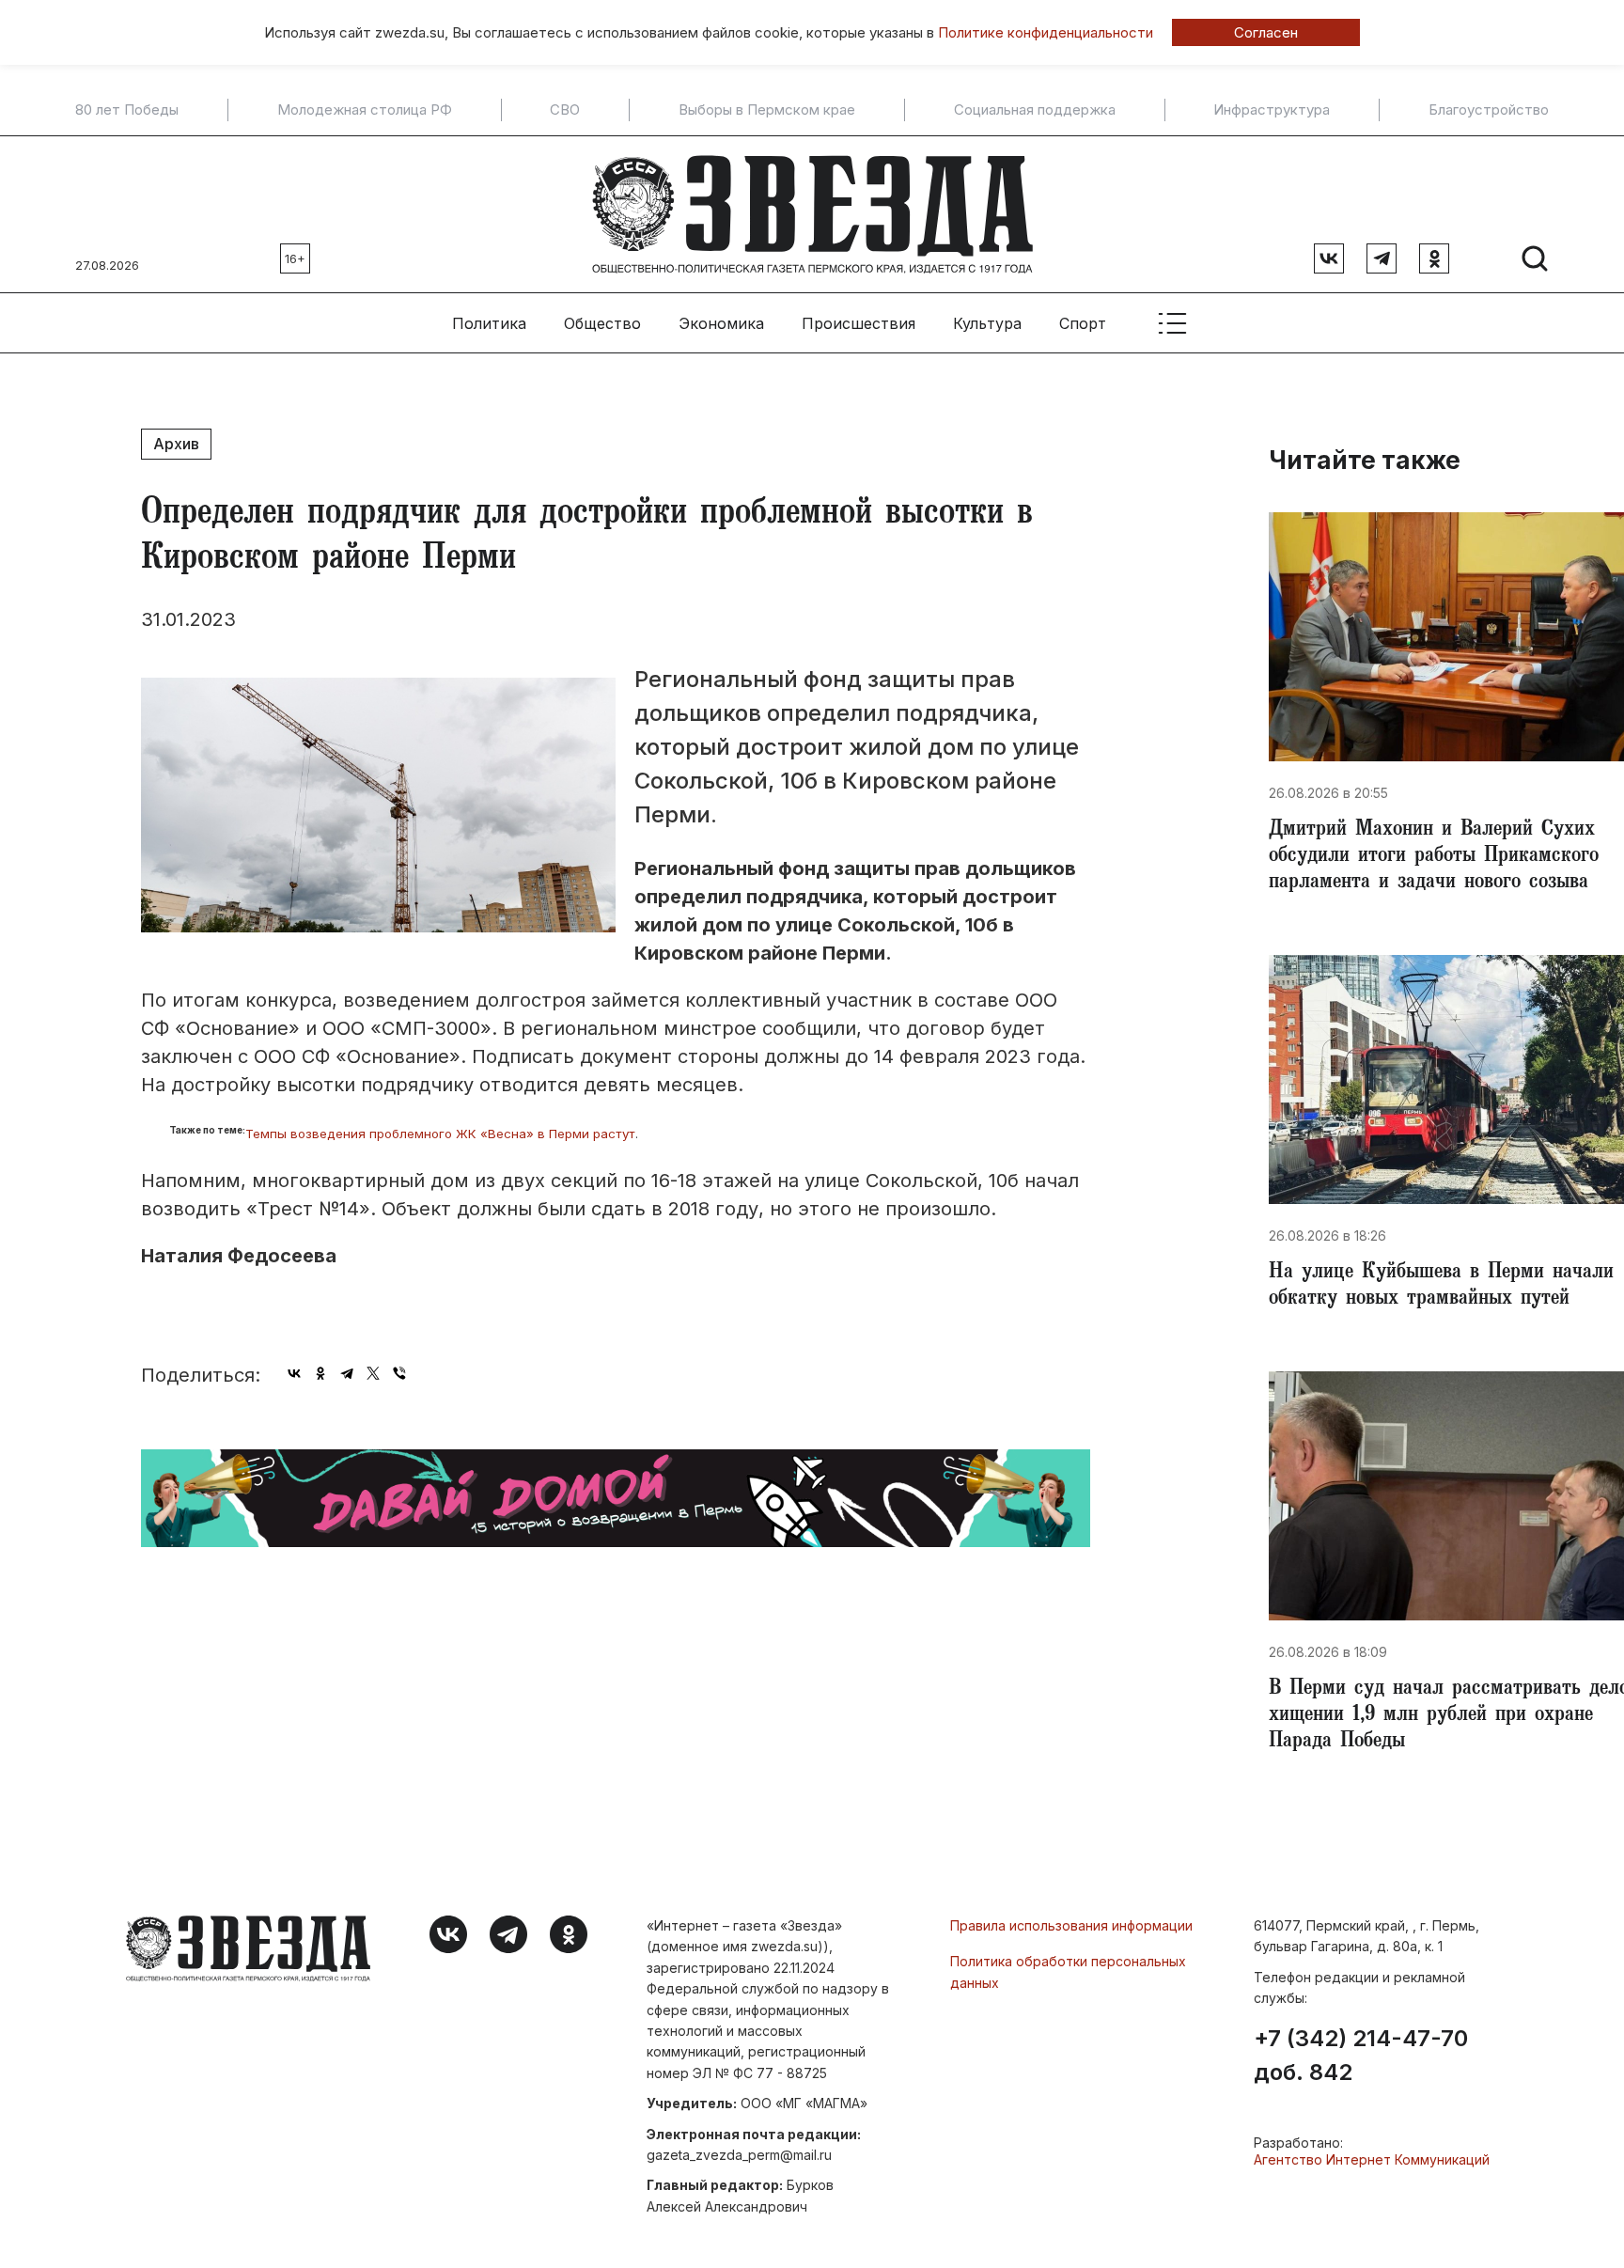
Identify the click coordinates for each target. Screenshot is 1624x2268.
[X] (373, 1373)
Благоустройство (1489, 110)
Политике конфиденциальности (1046, 32)
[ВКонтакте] (294, 1373)
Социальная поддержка (1035, 110)
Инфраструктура (1272, 110)
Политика (489, 323)
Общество (602, 323)
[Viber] (399, 1373)
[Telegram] (347, 1373)
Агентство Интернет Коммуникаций (1372, 2159)
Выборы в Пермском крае (767, 110)
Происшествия (859, 323)
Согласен (1266, 32)
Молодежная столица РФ (365, 110)
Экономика (721, 323)
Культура (987, 323)
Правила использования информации (1071, 1925)
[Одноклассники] (320, 1373)
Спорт (1083, 323)
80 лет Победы (127, 110)
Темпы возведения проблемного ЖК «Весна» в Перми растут (440, 1134)
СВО (565, 110)
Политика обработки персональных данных (1068, 1971)
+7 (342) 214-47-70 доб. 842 (1361, 2056)
